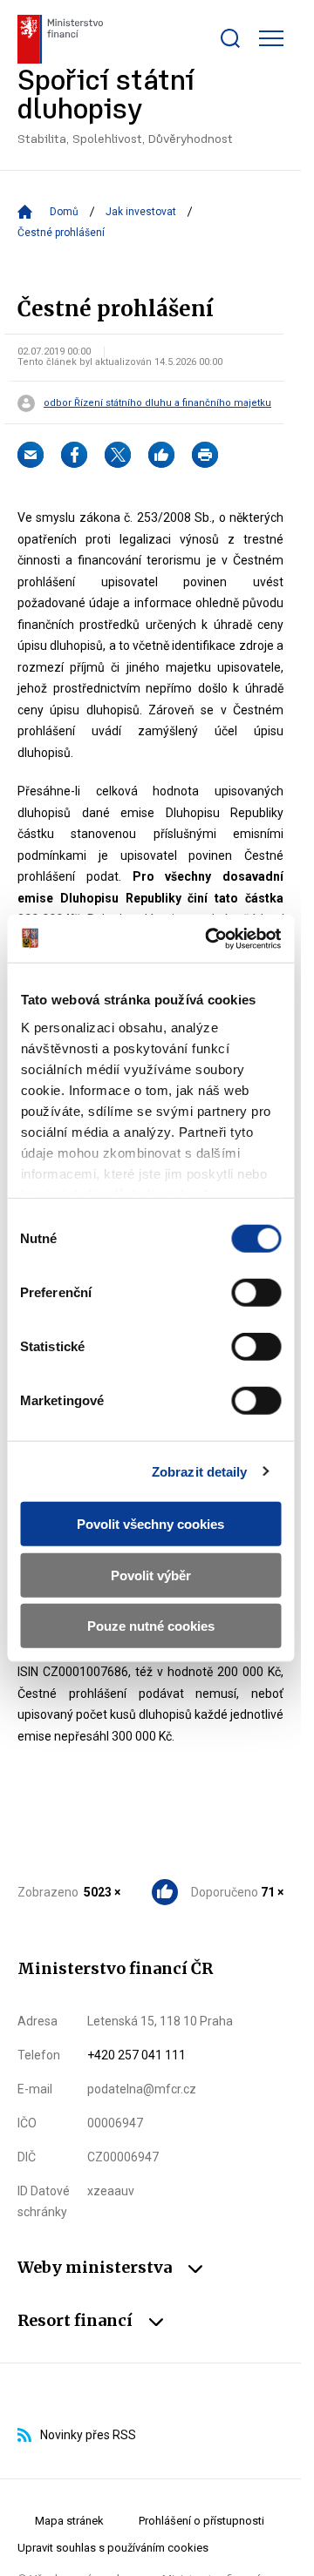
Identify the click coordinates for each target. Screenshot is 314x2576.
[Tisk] (205, 455)
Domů (64, 212)
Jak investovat (141, 212)
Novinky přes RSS (88, 2435)
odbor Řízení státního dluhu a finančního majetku (157, 403)
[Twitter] (118, 455)
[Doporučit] (161, 455)
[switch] (256, 1293)
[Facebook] (74, 455)
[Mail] (31, 455)
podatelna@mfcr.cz (142, 2089)
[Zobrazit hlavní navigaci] (271, 38)
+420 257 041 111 (137, 2055)
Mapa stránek (69, 2521)
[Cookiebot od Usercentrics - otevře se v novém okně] (211, 938)
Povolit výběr (151, 1575)
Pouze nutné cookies (151, 1626)
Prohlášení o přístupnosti (201, 2521)
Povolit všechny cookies (150, 1524)
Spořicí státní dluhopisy (125, 107)
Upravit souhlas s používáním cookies (113, 2548)
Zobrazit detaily (200, 1471)
